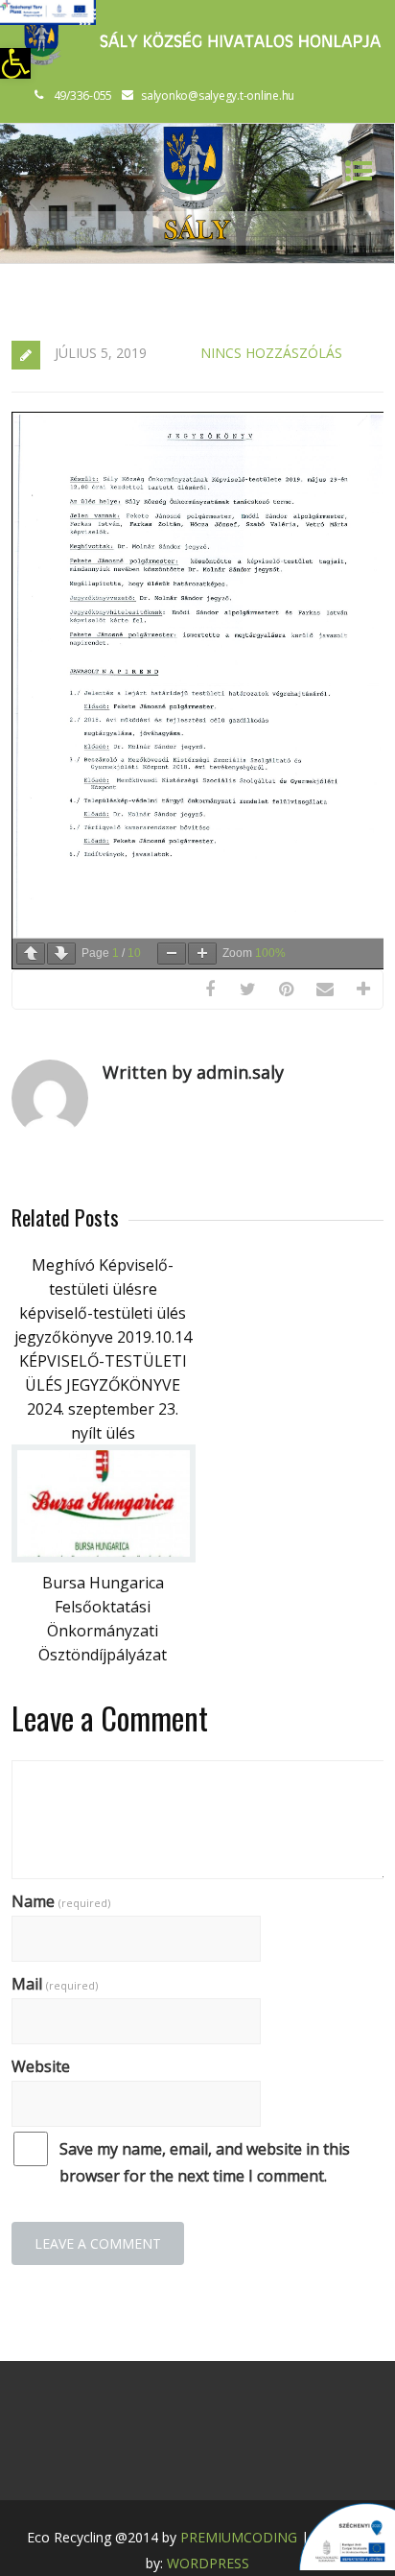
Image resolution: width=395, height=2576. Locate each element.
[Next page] (61, 954)
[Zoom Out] (172, 954)
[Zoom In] (202, 954)
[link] (15, 63)
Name (61, 1901)
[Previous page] (31, 954)
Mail (55, 1984)
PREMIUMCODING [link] (239, 2537)
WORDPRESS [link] (208, 2563)
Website (41, 2066)
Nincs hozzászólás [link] (271, 353)
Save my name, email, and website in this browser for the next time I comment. (205, 2162)
